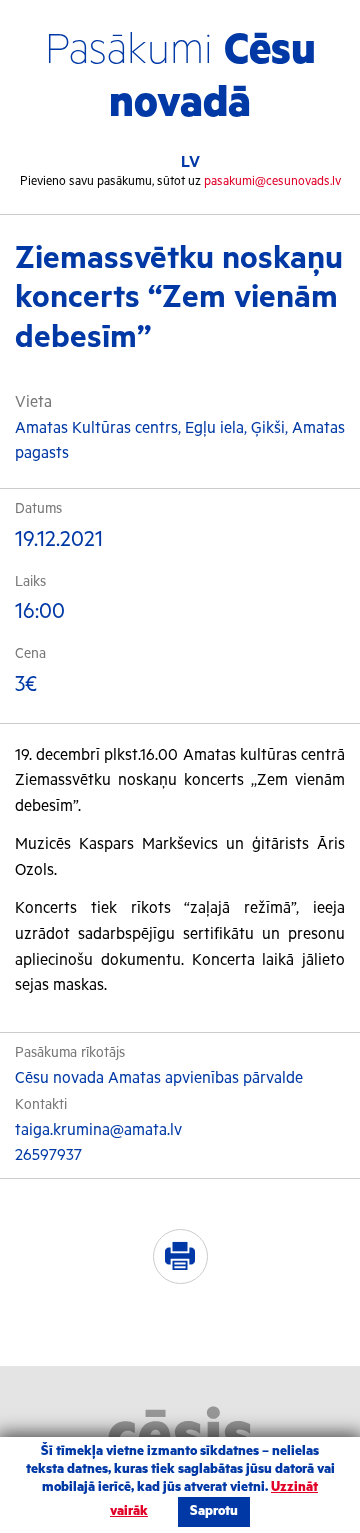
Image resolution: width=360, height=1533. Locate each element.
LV (190, 163)
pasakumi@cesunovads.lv (272, 181)
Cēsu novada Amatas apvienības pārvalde (159, 1079)
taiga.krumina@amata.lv (98, 1131)
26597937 (48, 1156)
